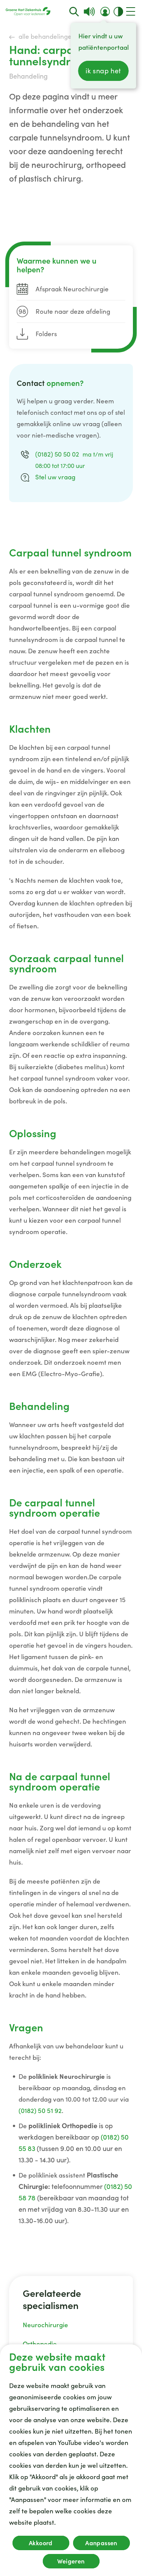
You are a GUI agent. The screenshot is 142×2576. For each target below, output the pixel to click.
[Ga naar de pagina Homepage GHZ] (28, 11)
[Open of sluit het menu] (131, 11)
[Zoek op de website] (74, 12)
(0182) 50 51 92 (40, 2111)
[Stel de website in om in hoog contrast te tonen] (118, 12)
